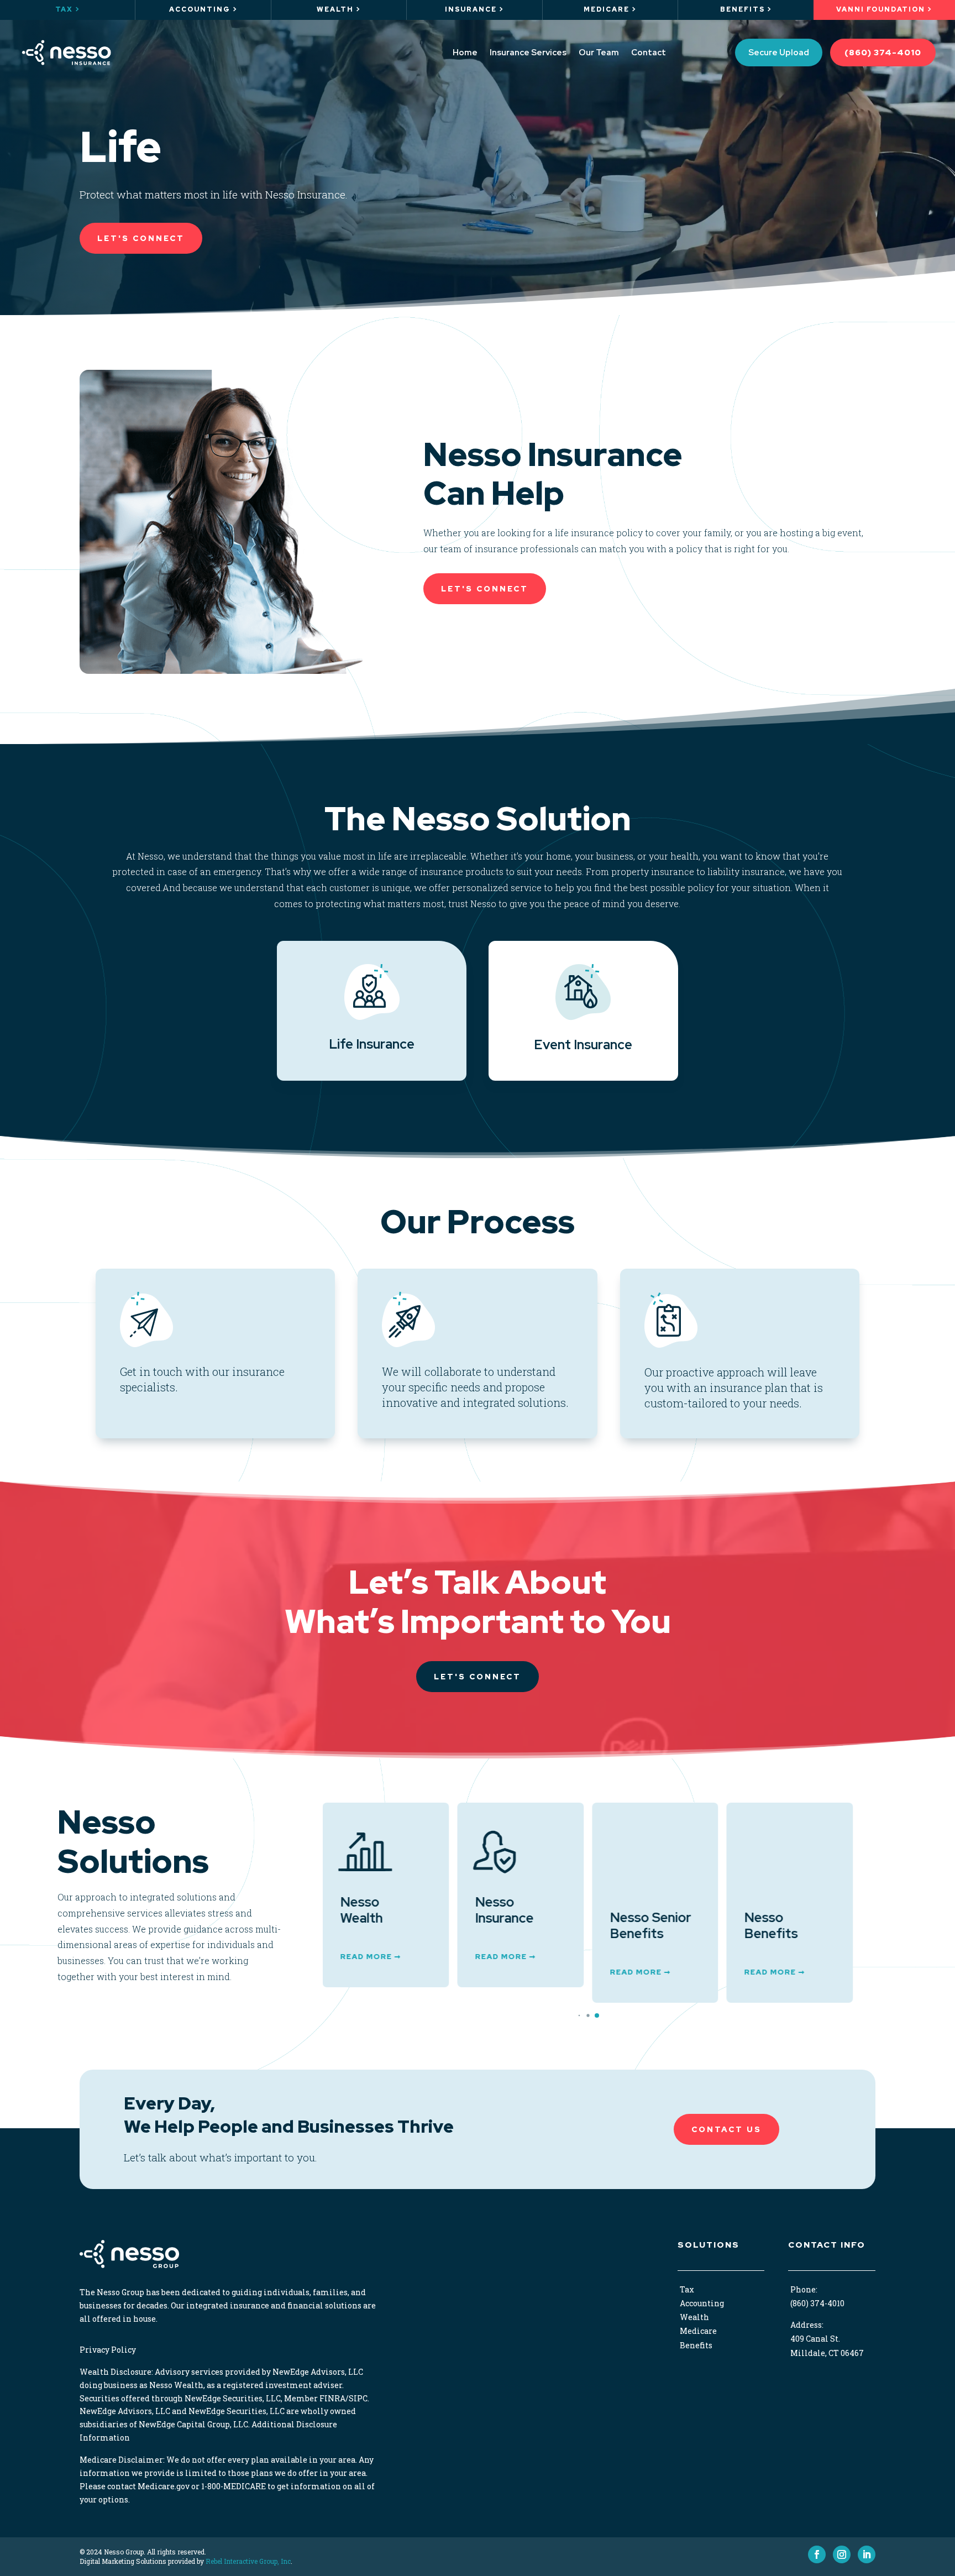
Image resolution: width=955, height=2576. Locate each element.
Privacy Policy (108, 2334)
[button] (570, 2000)
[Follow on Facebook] (817, 2539)
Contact (649, 53)
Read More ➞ (371, 1957)
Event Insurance (583, 1044)
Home (465, 53)
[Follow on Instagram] (842, 2539)
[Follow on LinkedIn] (867, 2539)
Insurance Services (528, 53)
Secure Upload (779, 53)
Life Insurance (372, 1044)
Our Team (599, 53)
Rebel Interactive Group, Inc (248, 2546)
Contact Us (726, 2114)
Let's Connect (141, 238)
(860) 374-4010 (883, 53)
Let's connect (478, 1677)
